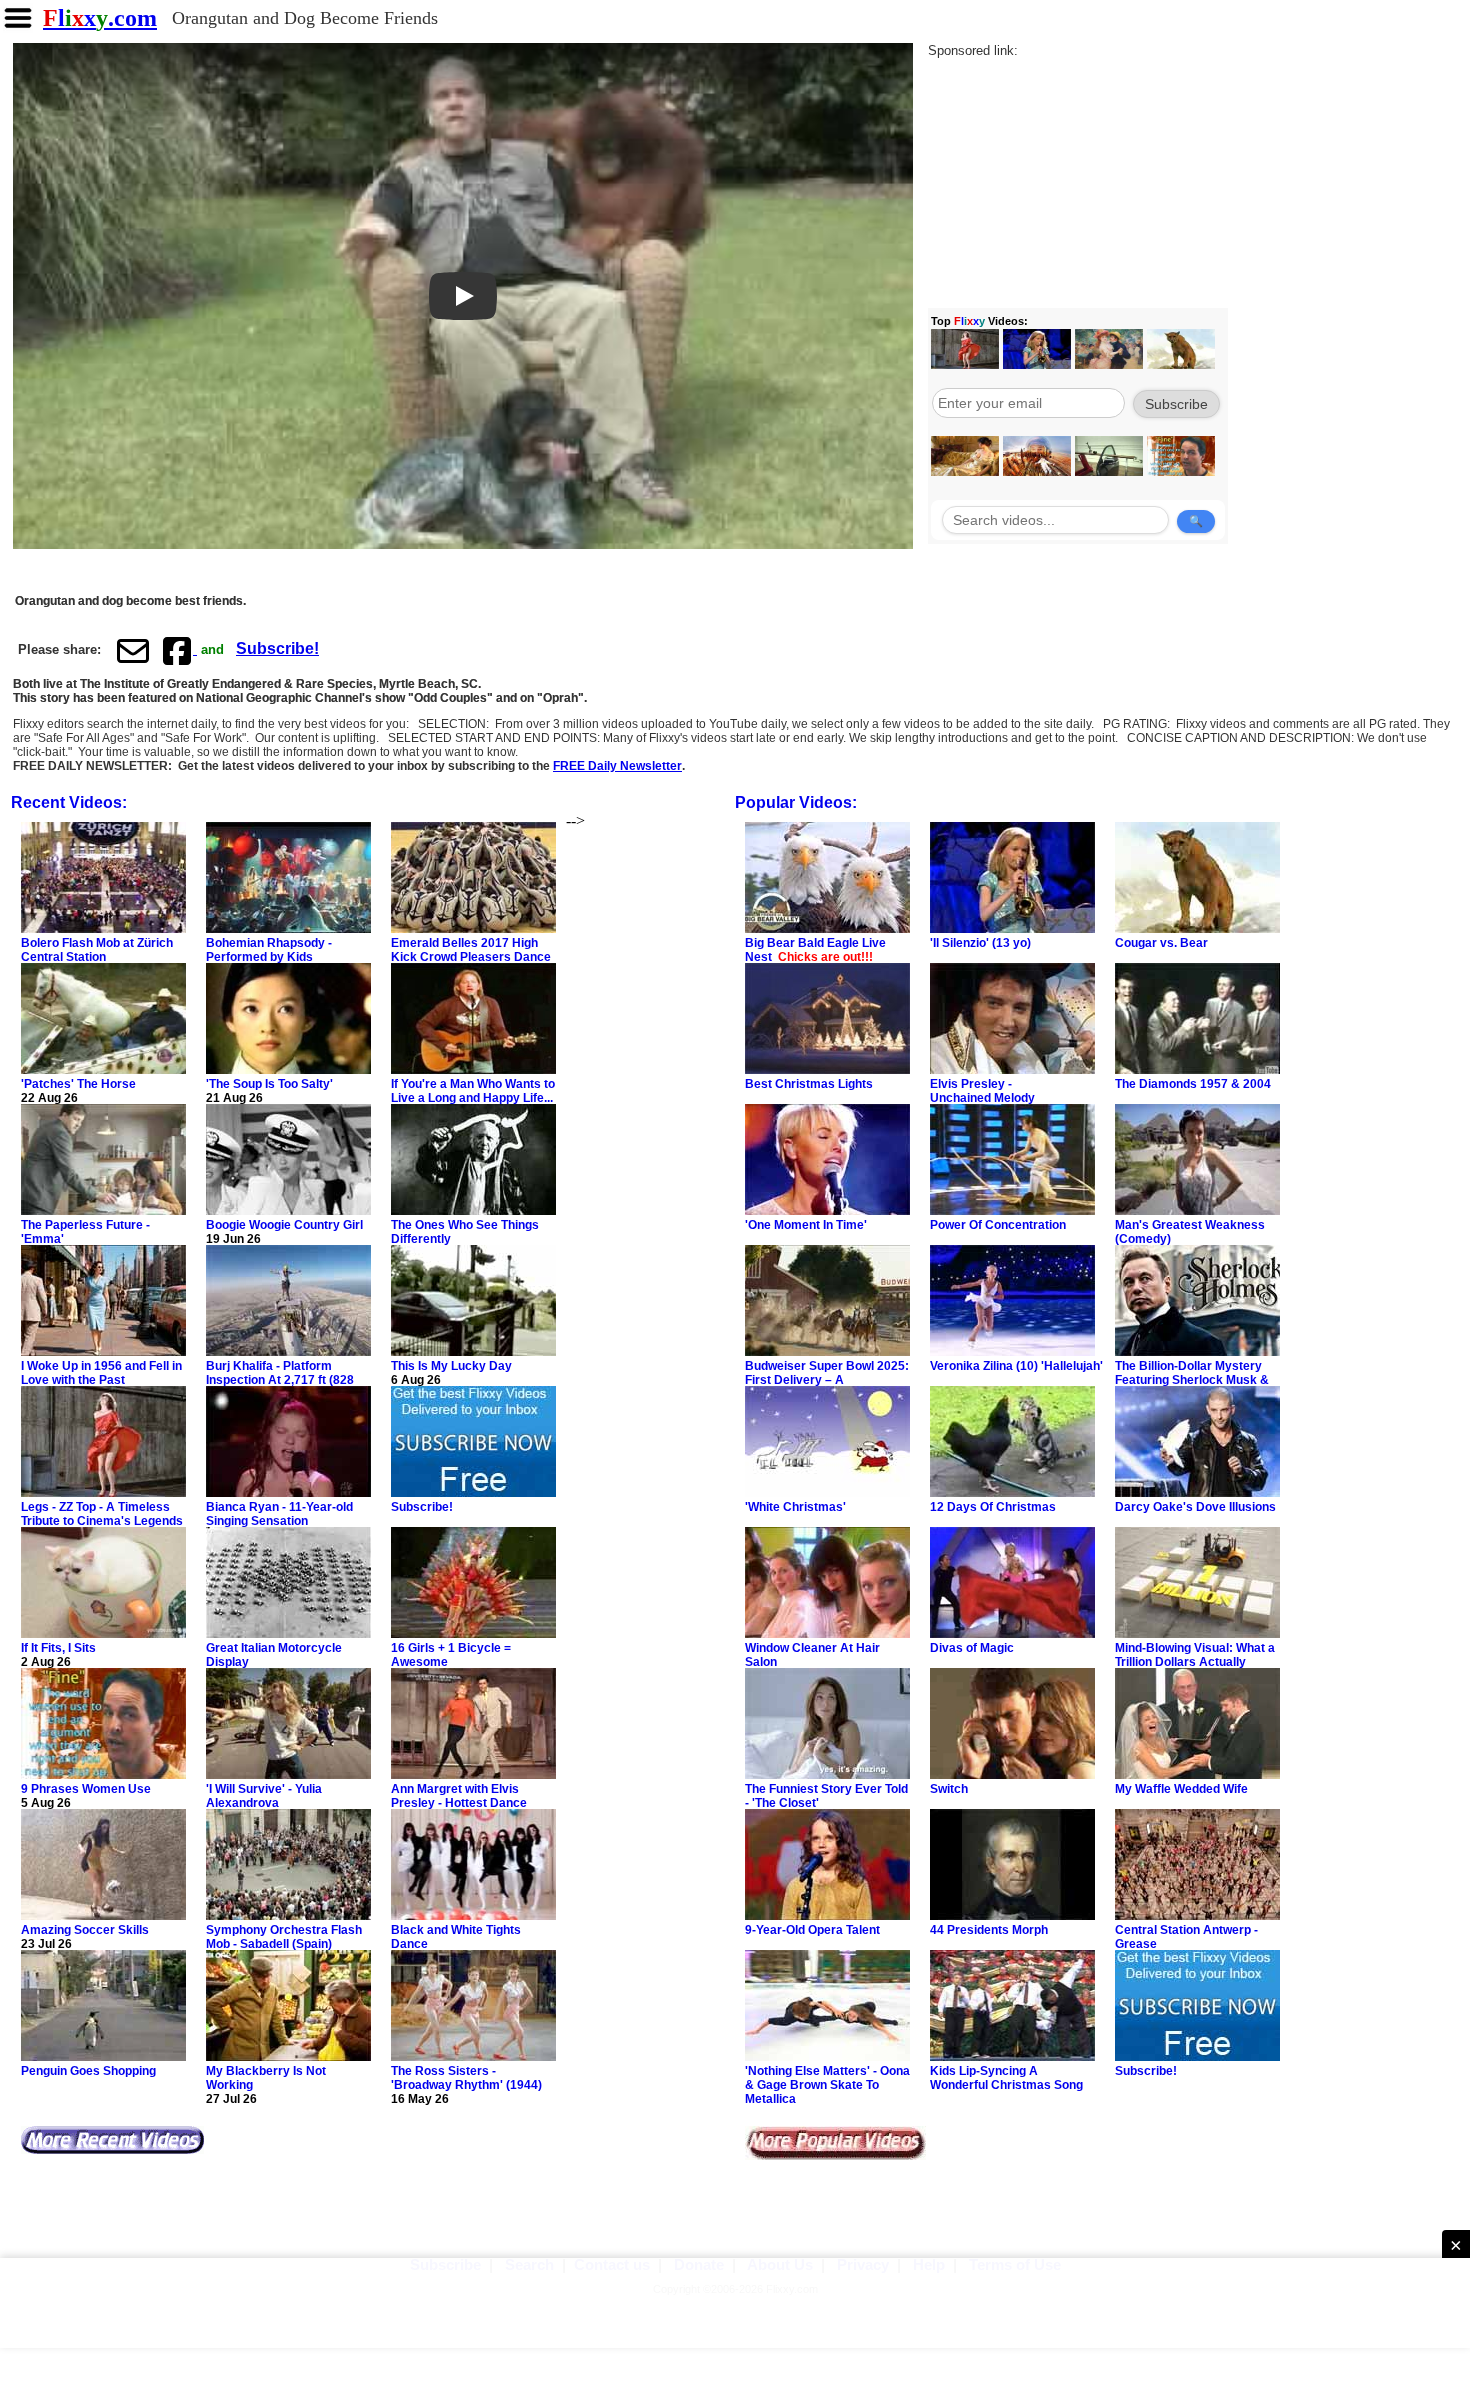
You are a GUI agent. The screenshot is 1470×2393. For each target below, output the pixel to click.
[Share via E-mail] (133, 650)
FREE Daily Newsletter (617, 766)
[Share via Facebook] (179, 650)
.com (100, 18)
